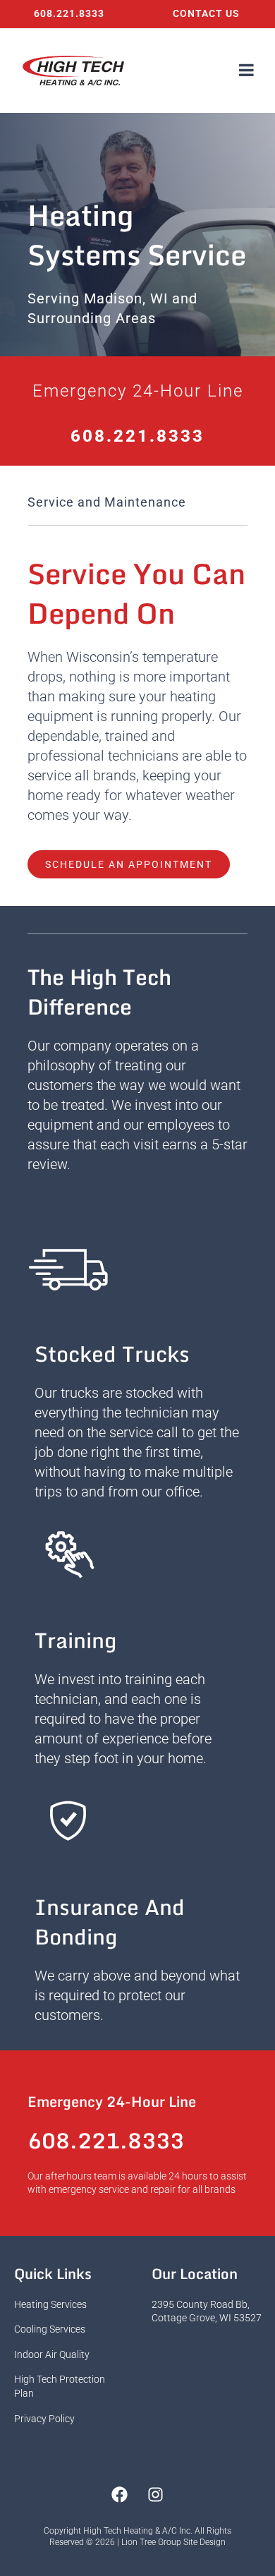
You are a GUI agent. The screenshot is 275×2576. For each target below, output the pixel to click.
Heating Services (50, 2304)
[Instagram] (156, 2495)
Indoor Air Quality (52, 2354)
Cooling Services (50, 2329)
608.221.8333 (69, 13)
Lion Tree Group (151, 2542)
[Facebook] (120, 2495)
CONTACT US (206, 13)
